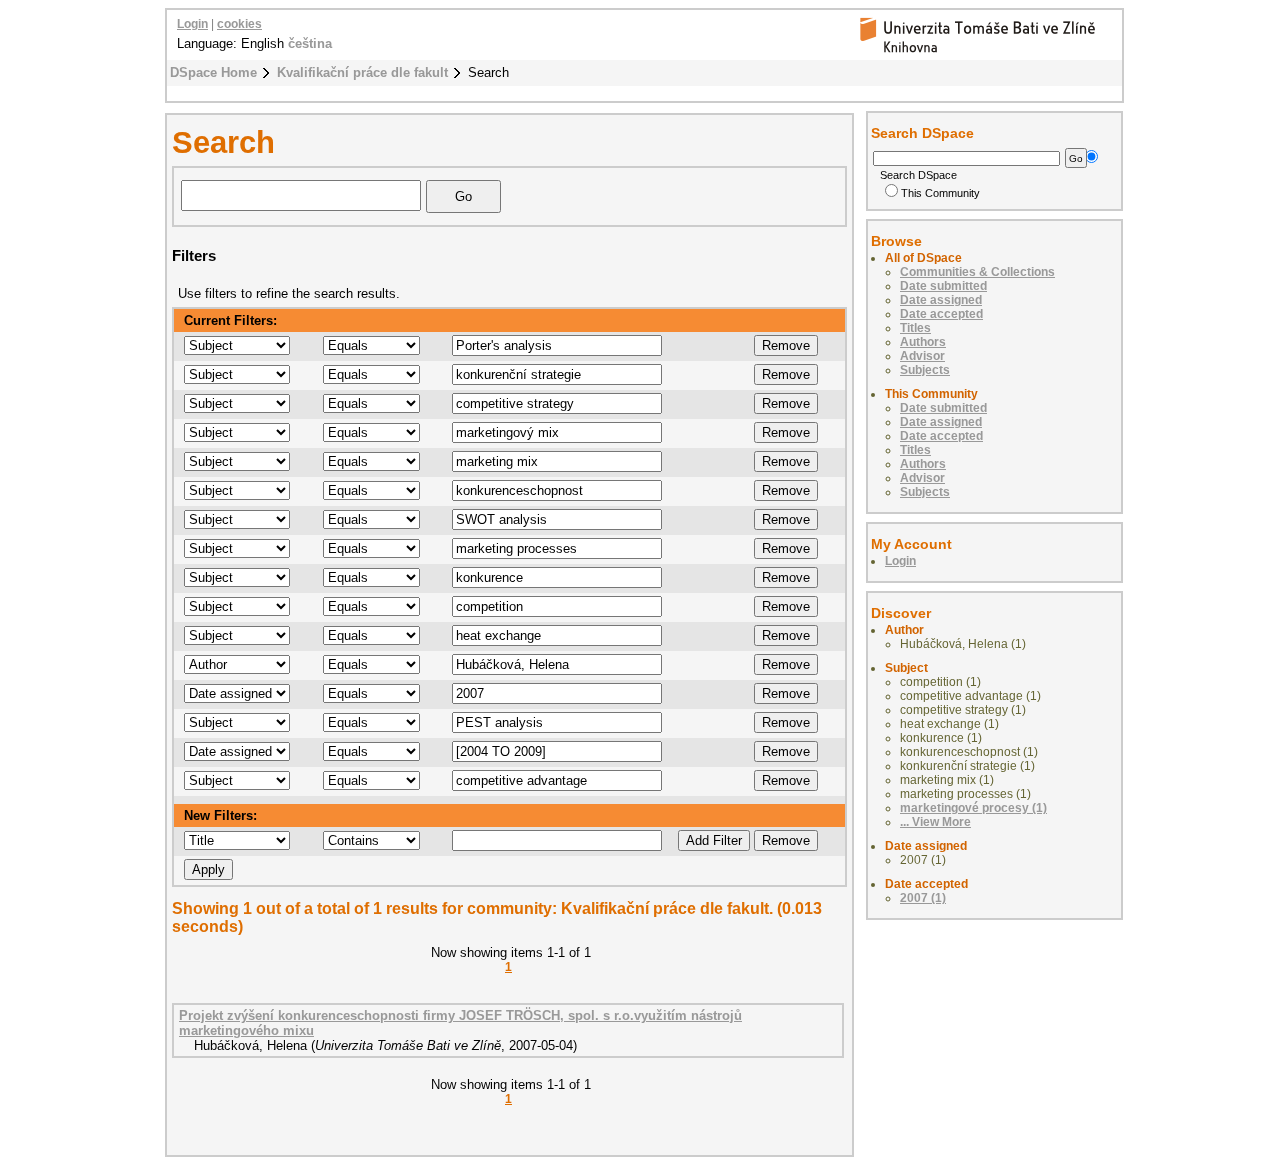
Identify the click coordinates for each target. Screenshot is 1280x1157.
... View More (935, 822)
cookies (239, 24)
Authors (923, 342)
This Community (940, 193)
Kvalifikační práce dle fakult (362, 72)
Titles (915, 328)
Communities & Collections (977, 272)
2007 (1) (923, 898)
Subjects (925, 370)
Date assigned (941, 300)
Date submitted (943, 286)
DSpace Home (213, 72)
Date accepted (941, 314)
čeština (310, 43)
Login (192, 24)
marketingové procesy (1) (973, 808)
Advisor (922, 356)
